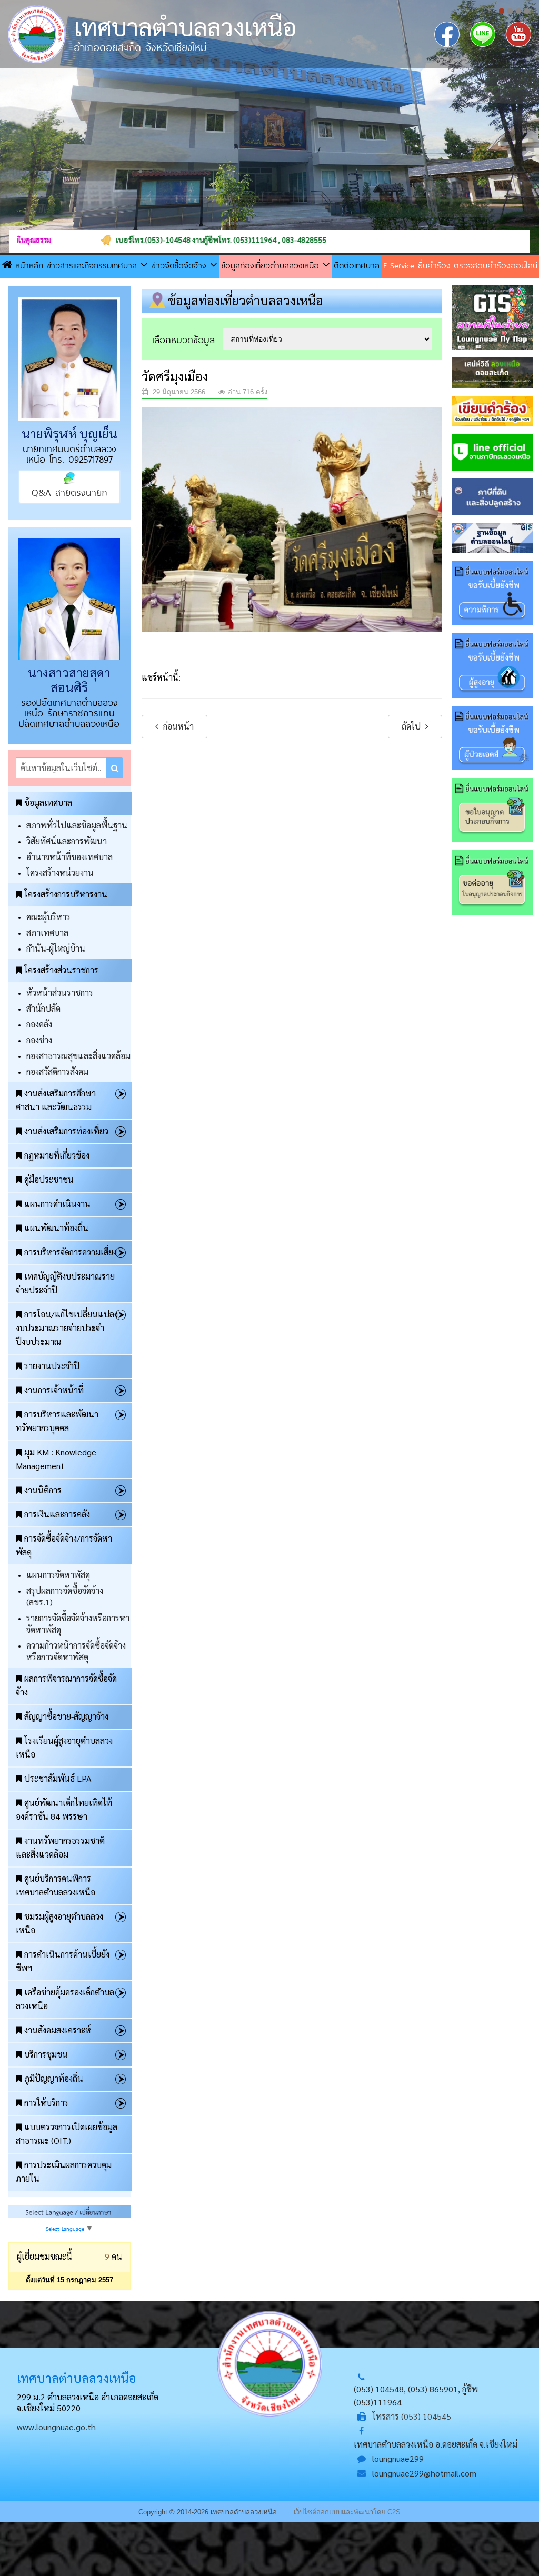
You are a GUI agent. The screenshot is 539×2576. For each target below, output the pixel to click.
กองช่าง (39, 1040)
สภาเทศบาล (47, 932)
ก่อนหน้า (177, 726)
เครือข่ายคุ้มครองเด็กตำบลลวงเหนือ (65, 1999)
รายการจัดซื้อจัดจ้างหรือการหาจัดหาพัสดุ (78, 1624)
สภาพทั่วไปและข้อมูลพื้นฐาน (77, 825)
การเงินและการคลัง (57, 1514)
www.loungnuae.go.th (56, 2427)
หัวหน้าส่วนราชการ (60, 992)
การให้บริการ (46, 2103)
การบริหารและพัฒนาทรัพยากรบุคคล (57, 1421)
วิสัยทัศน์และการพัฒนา (67, 841)
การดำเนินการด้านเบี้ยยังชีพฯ (63, 1961)
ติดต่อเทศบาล (357, 265)
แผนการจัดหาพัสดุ (58, 1575)
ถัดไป (412, 726)
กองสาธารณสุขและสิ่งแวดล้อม (78, 1056)
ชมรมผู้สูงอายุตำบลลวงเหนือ (59, 1923)
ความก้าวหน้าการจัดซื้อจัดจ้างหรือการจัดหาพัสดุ (76, 1651)
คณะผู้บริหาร (48, 917)
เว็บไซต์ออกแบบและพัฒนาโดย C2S (347, 2512)
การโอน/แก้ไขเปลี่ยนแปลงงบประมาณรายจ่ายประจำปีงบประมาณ (67, 1328)
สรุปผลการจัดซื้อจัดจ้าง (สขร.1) (65, 1596)
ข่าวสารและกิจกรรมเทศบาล (94, 265)
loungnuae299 (398, 2458)
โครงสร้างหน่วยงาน (60, 872)
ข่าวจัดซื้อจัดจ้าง (181, 265)
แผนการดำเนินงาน (57, 1204)
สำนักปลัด (43, 1008)
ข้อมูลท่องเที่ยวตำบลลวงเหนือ (272, 265)
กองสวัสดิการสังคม (57, 1071)
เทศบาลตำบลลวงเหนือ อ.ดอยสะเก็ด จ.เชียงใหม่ (436, 2444)
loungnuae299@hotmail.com (424, 2473)
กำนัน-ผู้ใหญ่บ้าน (56, 948)
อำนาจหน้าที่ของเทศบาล (69, 857)
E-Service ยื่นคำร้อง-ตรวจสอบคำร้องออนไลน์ (460, 265)
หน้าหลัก (29, 265)
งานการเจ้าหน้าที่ (54, 1390)
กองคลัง (39, 1024)
